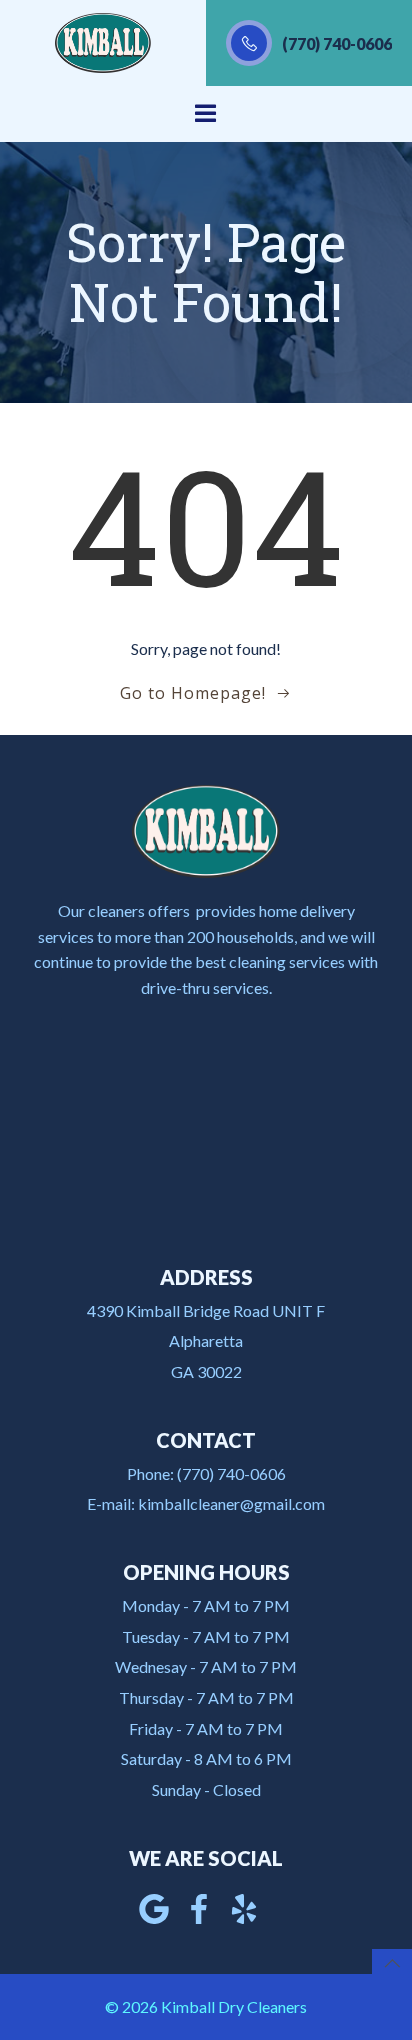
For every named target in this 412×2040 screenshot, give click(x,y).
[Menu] (206, 114)
